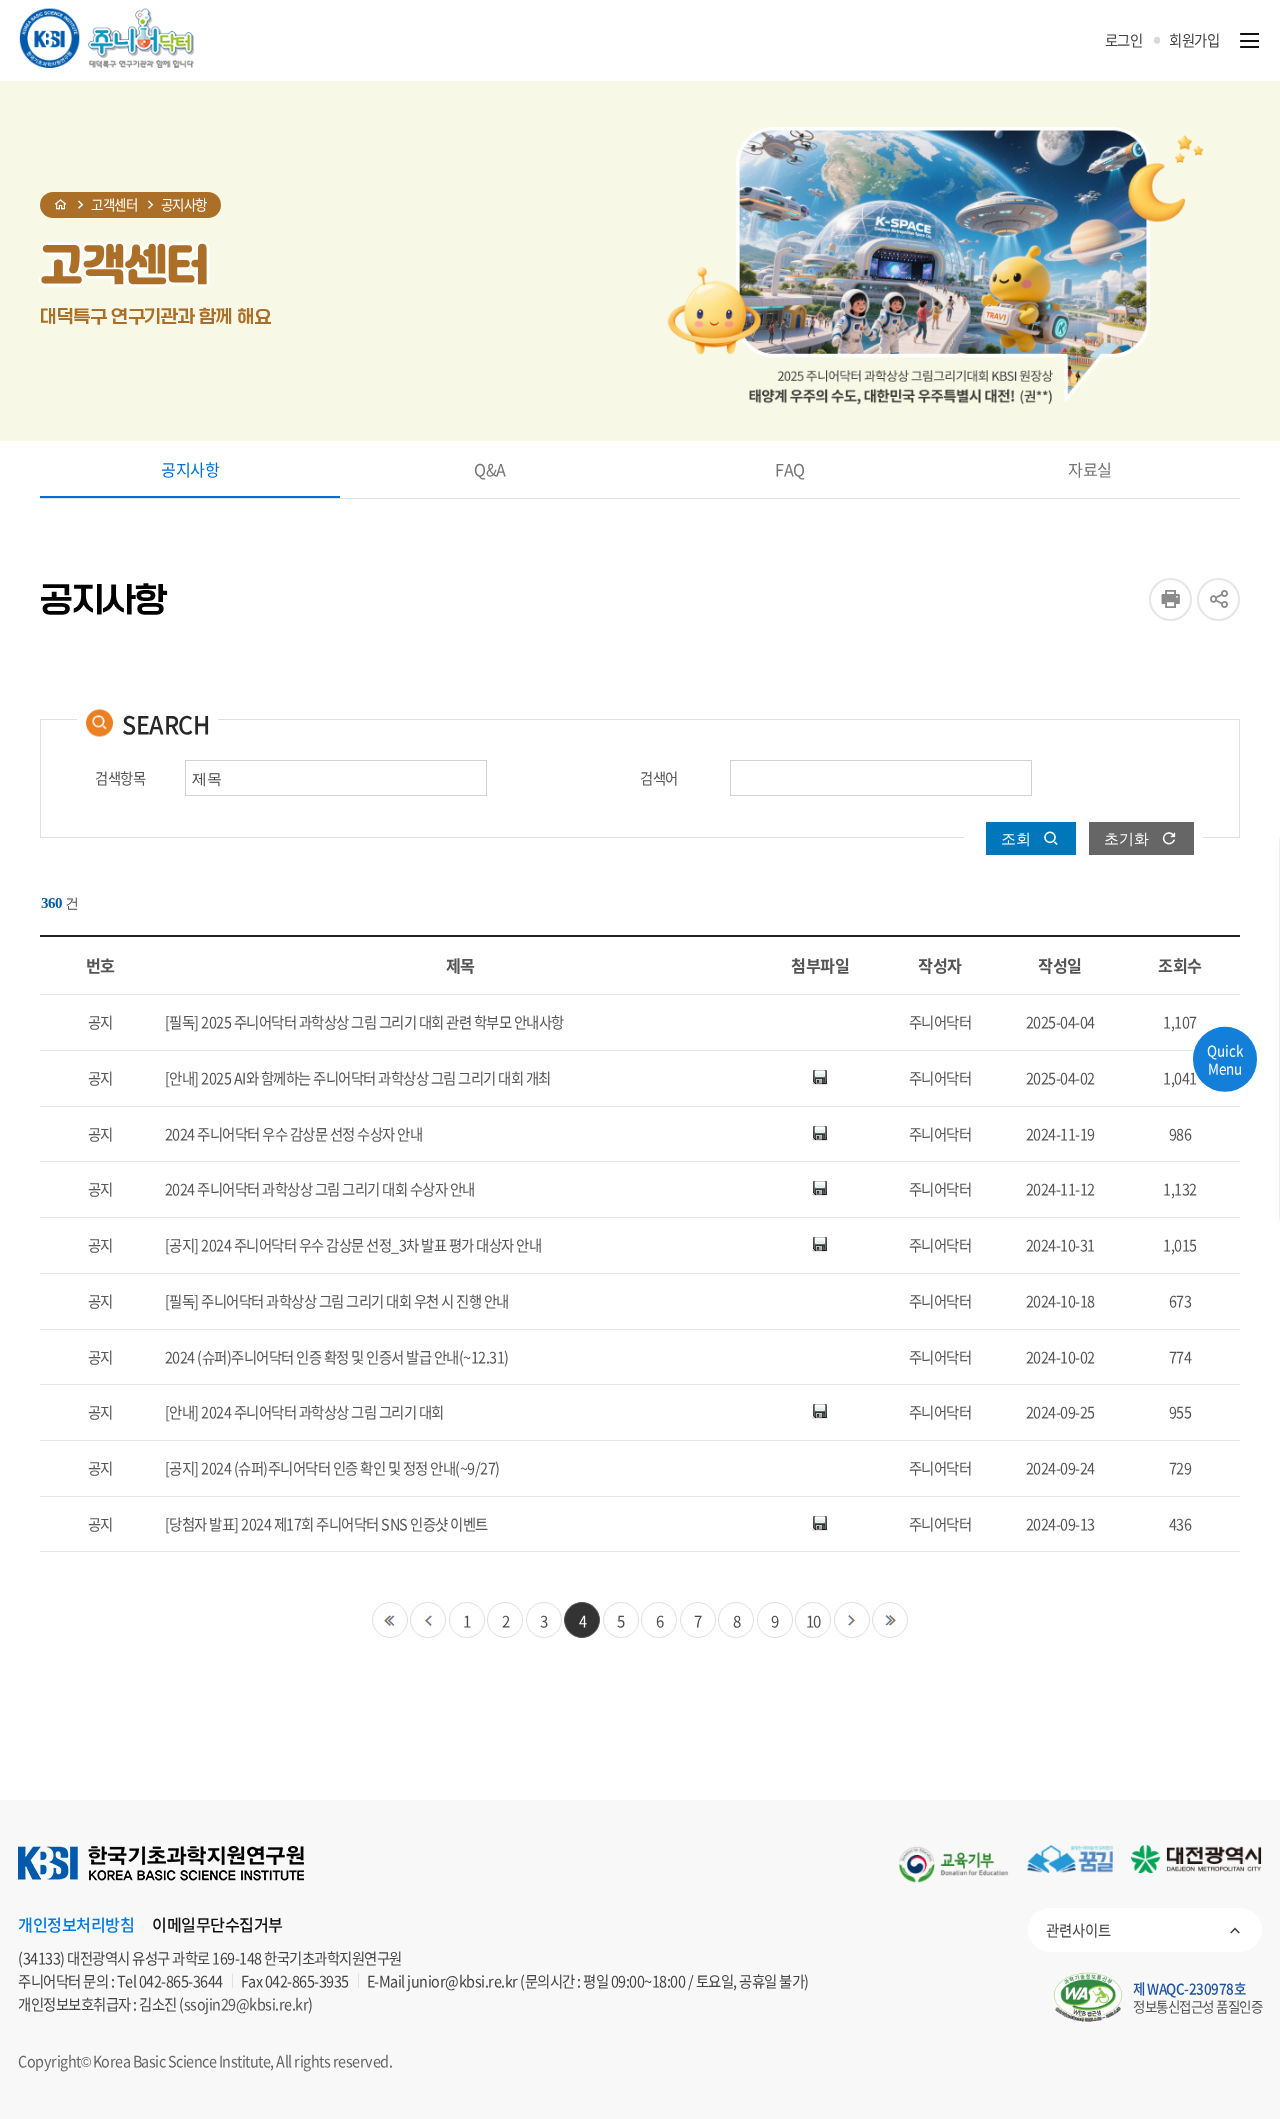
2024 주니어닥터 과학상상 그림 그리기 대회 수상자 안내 (320, 1189)
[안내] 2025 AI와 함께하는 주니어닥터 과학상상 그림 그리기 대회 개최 (358, 1078)
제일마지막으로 (890, 1620)
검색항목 (120, 778)
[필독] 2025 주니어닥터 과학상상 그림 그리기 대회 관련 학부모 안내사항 (364, 1022)
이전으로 (428, 1620)
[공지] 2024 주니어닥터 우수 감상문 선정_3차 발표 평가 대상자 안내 (353, 1245)
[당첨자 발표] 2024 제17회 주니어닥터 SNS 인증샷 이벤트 (326, 1524)
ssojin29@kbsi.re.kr (246, 2004)
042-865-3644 (181, 1981)
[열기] (1249, 40)
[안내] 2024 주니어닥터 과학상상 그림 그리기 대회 (304, 1412)
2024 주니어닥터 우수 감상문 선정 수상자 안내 (294, 1134)
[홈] (61, 204)
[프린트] (1170, 599)
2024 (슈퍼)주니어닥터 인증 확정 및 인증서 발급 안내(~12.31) (337, 1357)
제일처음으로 (390, 1620)
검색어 (659, 778)
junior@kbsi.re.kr (462, 1981)
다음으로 (852, 1620)
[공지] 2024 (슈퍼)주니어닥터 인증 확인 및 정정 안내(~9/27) (332, 1468)
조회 (1016, 838)
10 (813, 1621)
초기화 (1126, 838)
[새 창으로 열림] (953, 1864)
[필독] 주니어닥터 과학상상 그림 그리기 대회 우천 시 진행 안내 (337, 1301)
